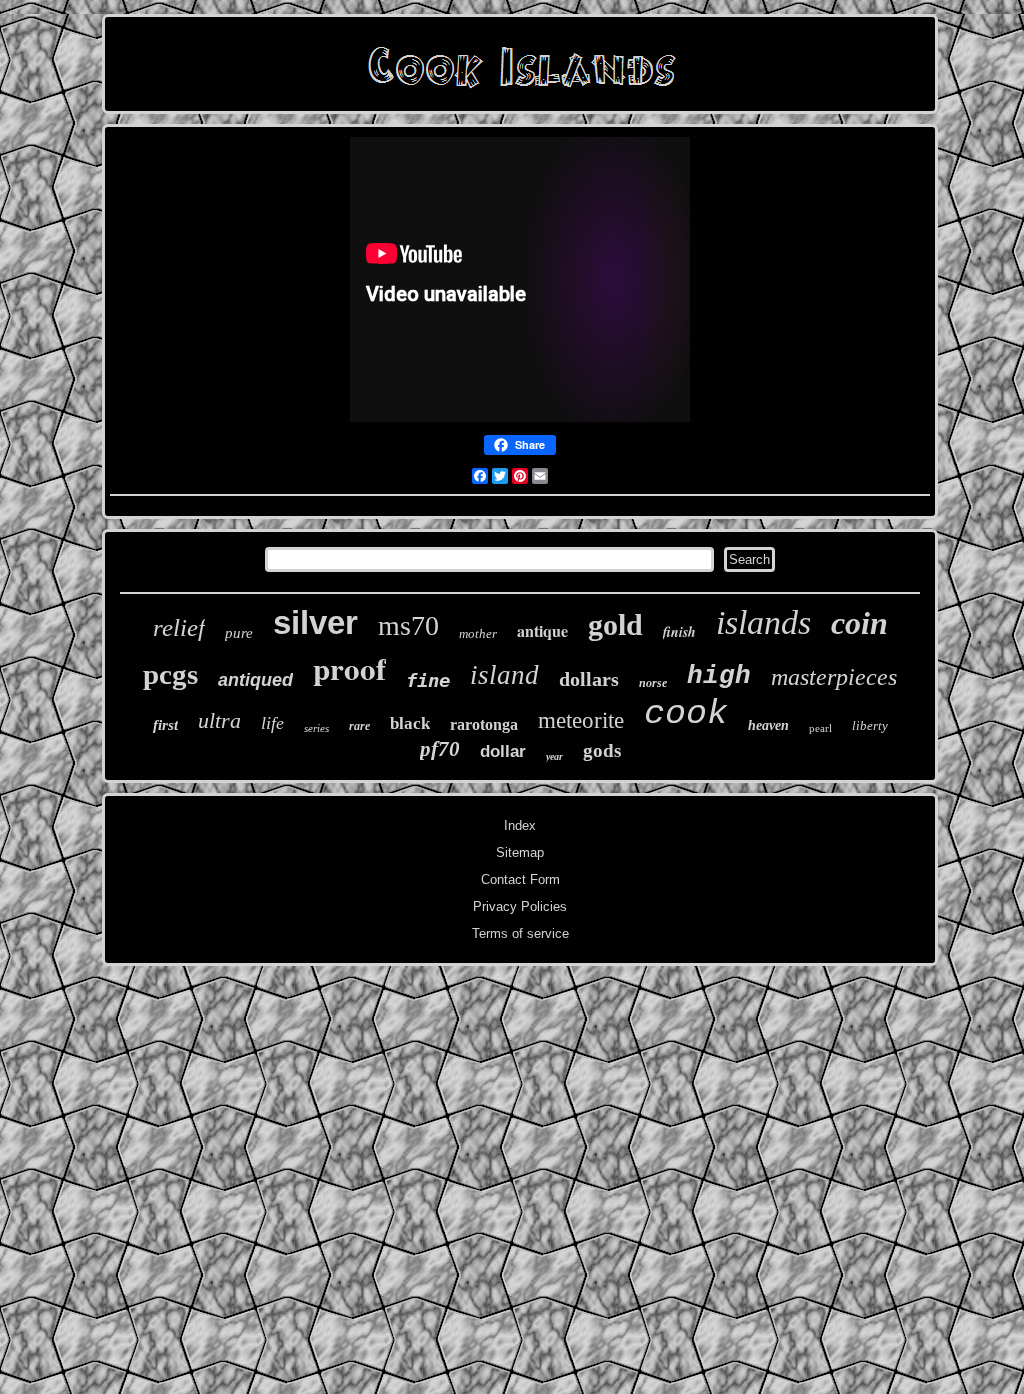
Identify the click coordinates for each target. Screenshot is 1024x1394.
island (504, 675)
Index (520, 825)
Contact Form (520, 879)
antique (542, 630)
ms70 (408, 625)
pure (239, 633)
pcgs (170, 674)
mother (478, 633)
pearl (820, 728)
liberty (870, 725)
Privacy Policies (520, 906)
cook (686, 714)
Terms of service (520, 933)
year (554, 756)
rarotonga (484, 724)
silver (315, 622)
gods (602, 750)
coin (859, 623)
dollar (503, 751)
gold (615, 624)
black (410, 723)
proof (349, 668)
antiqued (255, 680)
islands (763, 622)
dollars (589, 679)
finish (679, 632)
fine (428, 680)
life (272, 723)
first (165, 725)
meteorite (581, 720)
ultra (219, 720)
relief (179, 627)
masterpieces (834, 677)
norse (653, 683)
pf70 (440, 749)
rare (359, 726)
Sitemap (520, 852)
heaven (768, 725)
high (719, 676)
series (316, 728)
